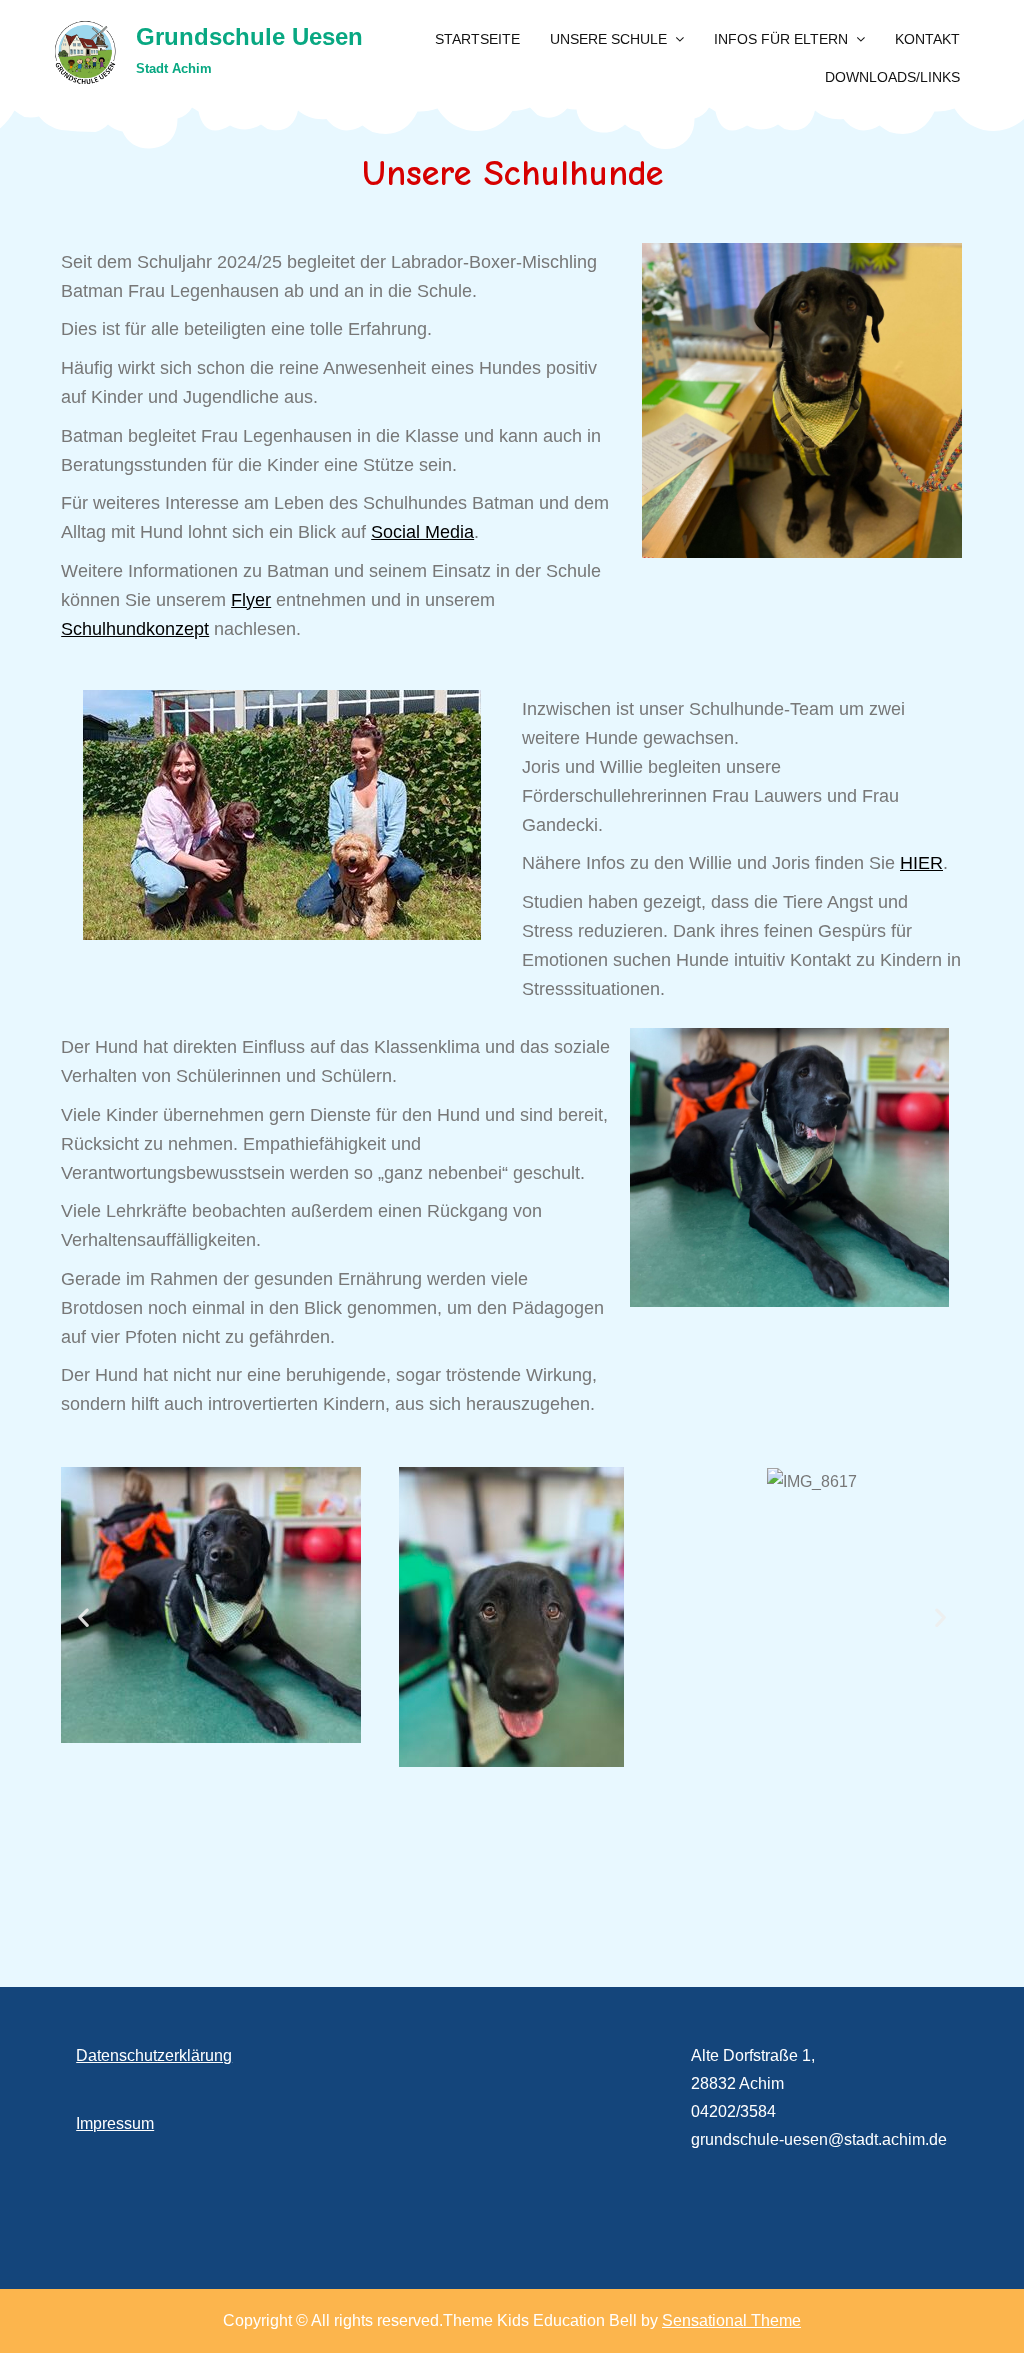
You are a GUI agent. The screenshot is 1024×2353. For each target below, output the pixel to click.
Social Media (422, 532)
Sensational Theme (731, 2320)
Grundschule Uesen (249, 36)
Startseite (477, 39)
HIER (921, 863)
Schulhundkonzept (135, 629)
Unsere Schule (608, 39)
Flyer (251, 600)
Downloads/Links (892, 77)
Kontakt (927, 39)
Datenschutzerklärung (154, 2055)
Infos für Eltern (781, 39)
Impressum (115, 2123)
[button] (83, 1616)
